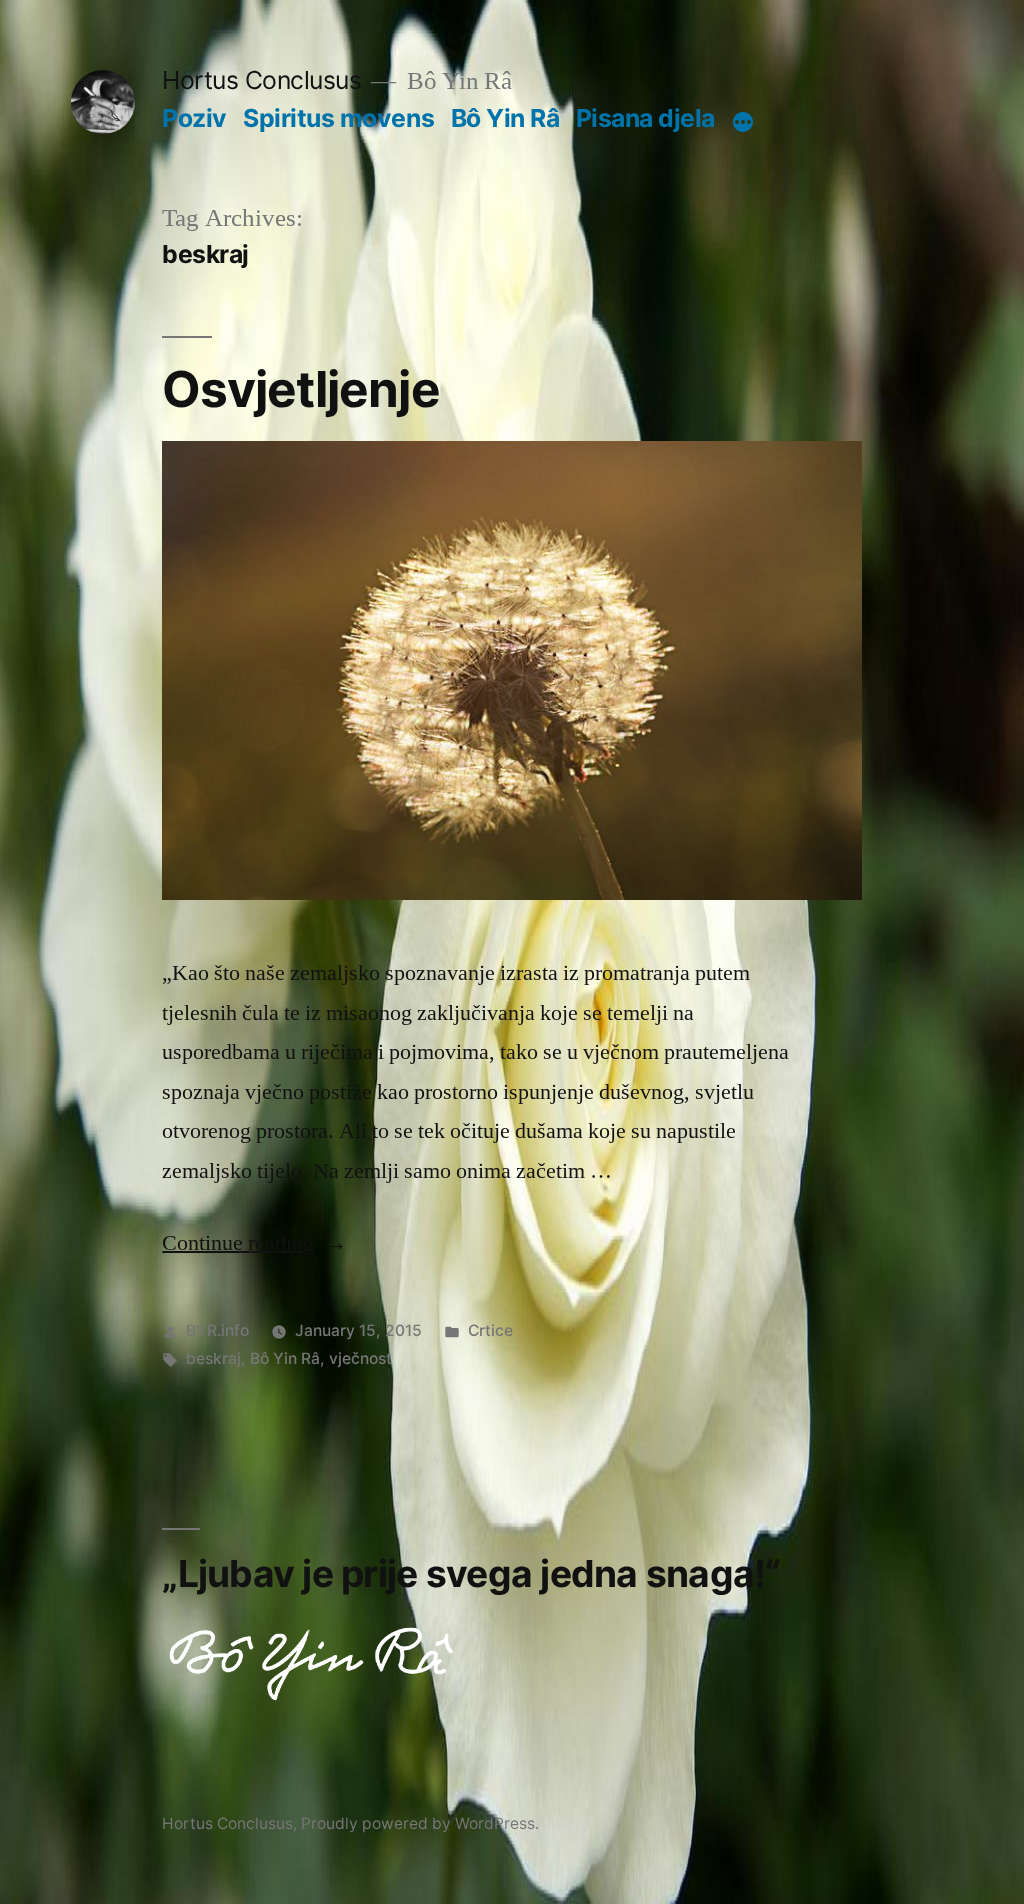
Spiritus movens (338, 118)
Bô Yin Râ (505, 118)
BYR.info (217, 1330)
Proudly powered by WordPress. (420, 1823)
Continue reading (254, 1243)
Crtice (490, 1330)
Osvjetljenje (300, 389)
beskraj (213, 1358)
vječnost (360, 1358)
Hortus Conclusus (261, 80)
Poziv (194, 118)
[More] (743, 122)
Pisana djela (645, 118)
